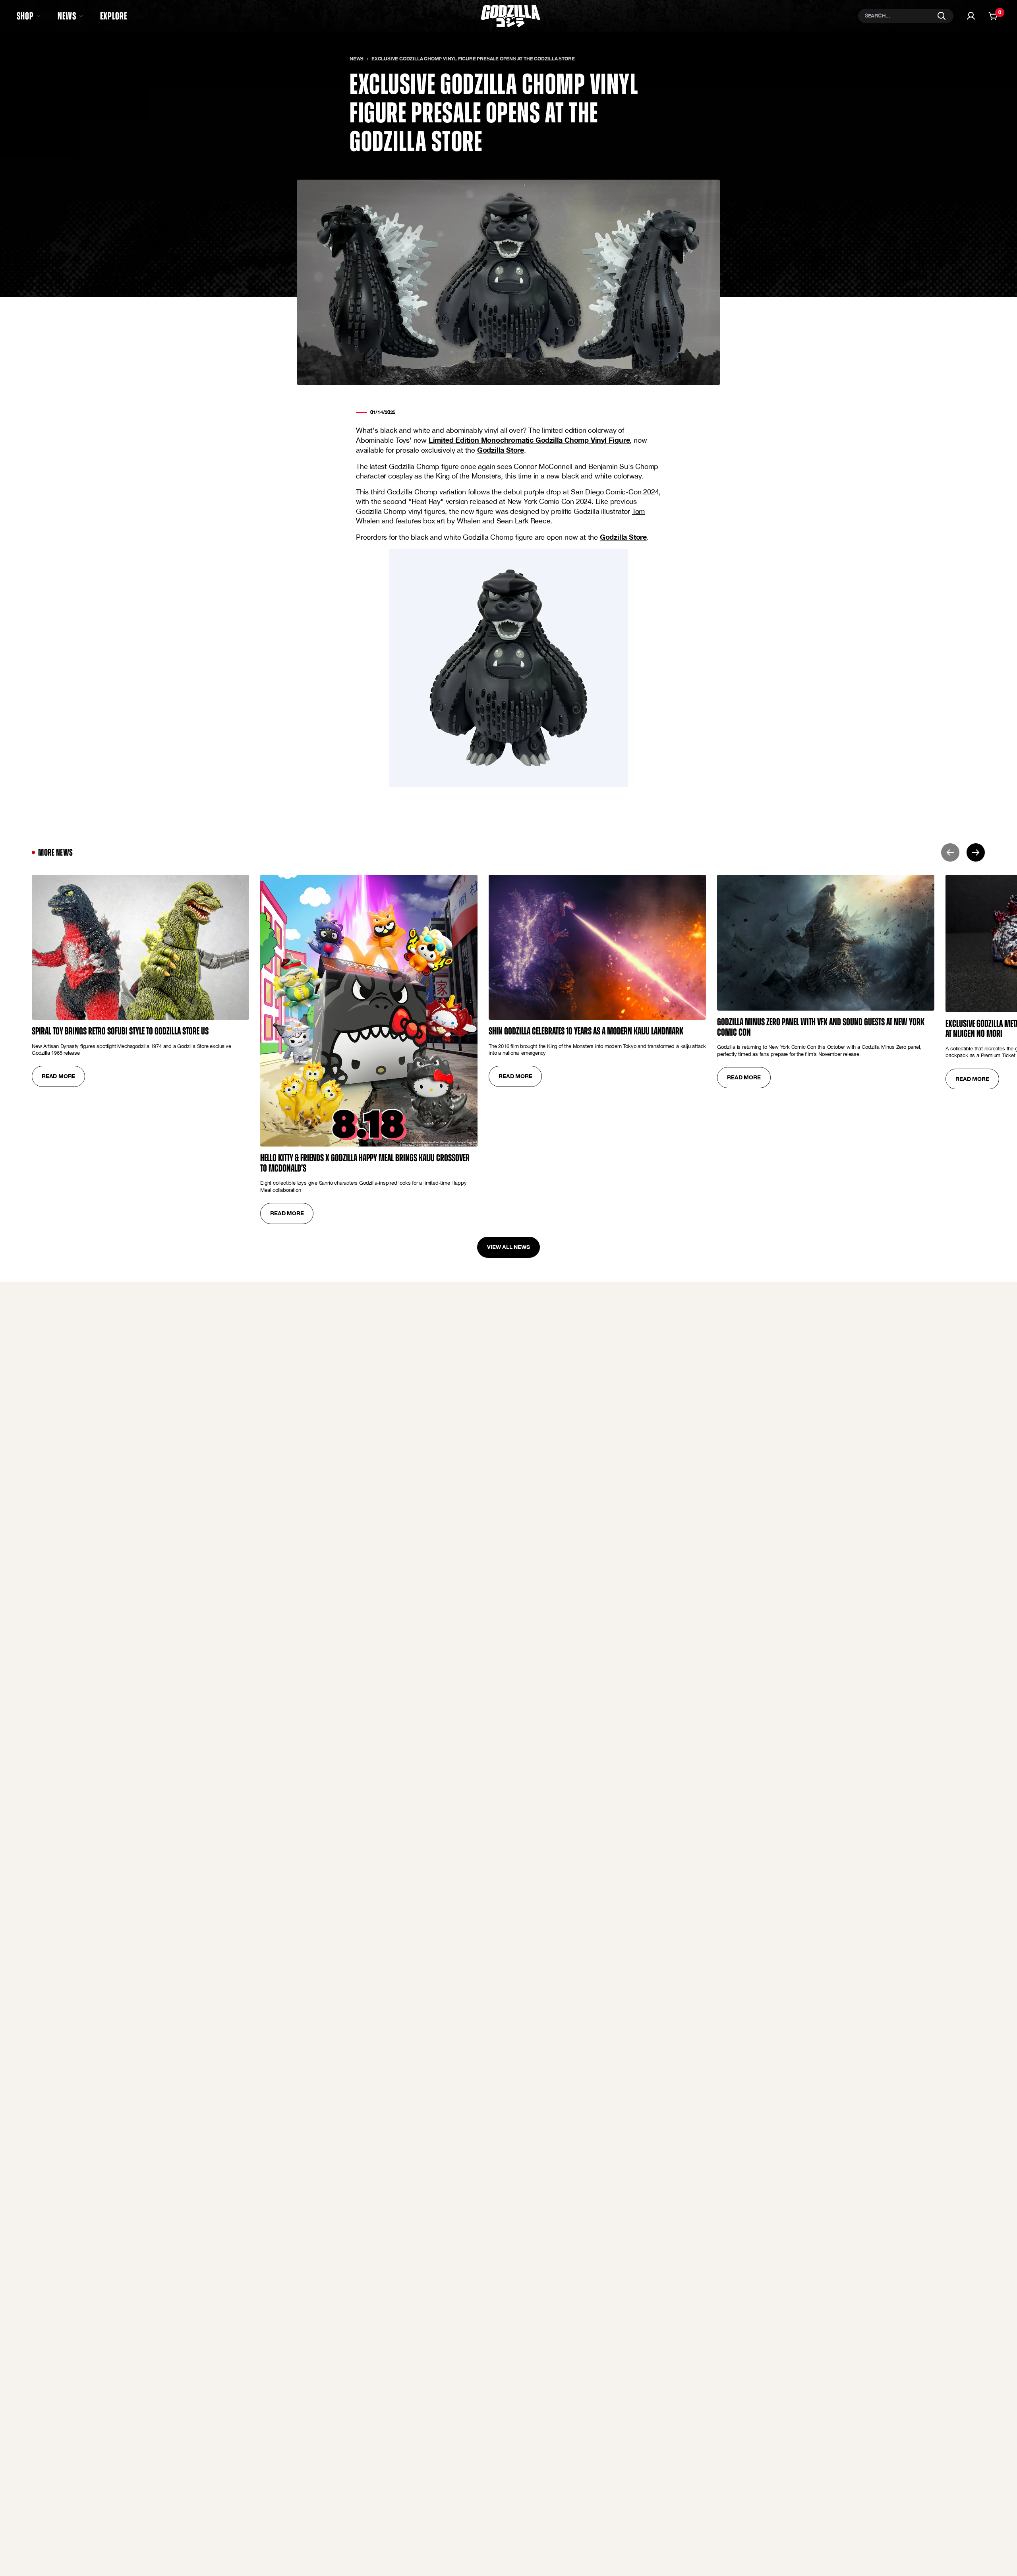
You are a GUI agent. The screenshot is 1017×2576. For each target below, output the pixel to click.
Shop (25, 16)
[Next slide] (976, 852)
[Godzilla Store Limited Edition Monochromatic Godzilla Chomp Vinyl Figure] (508, 668)
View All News (508, 1247)
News (357, 59)
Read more (58, 1076)
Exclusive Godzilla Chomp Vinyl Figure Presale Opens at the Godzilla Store (473, 59)
